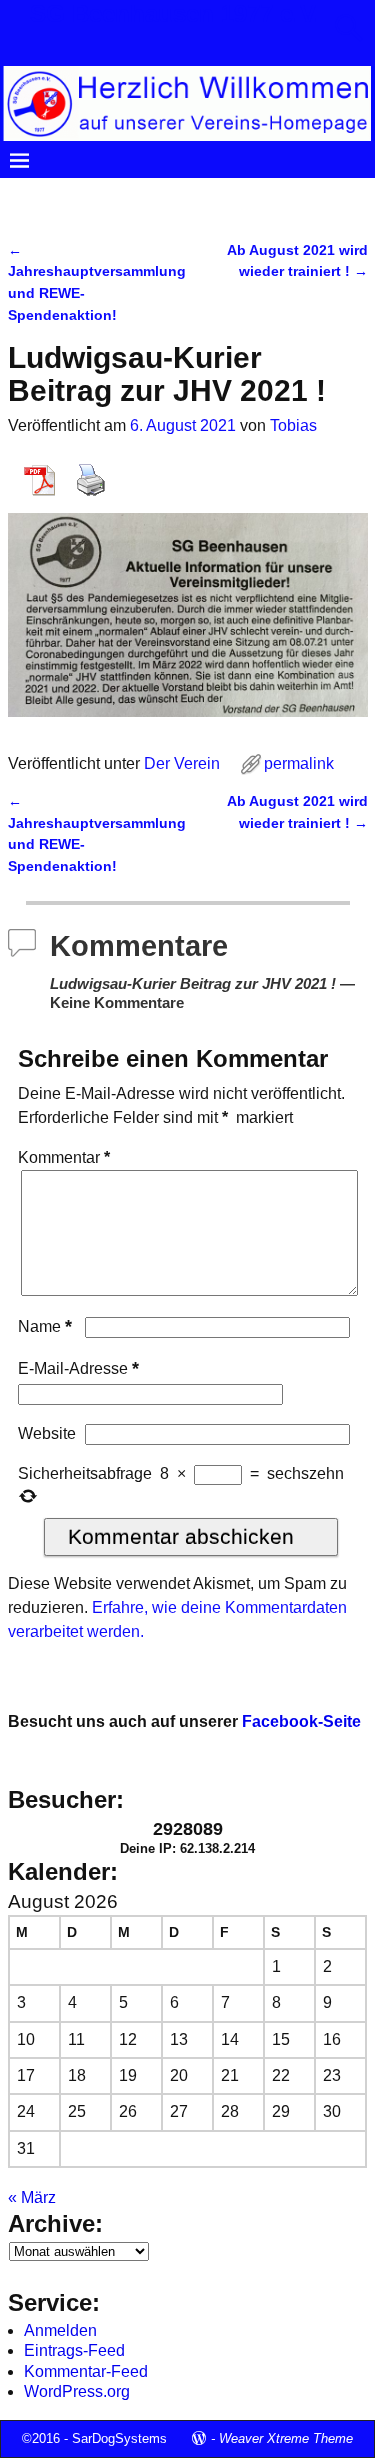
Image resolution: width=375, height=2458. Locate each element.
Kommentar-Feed (86, 2371)
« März (32, 2197)
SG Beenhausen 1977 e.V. (175, 13)
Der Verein (141, 194)
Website (47, 1433)
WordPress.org (77, 2391)
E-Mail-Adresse (78, 1368)
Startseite (53, 194)
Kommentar (64, 1157)
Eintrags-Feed (74, 2350)
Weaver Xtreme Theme (286, 2438)
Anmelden (60, 2330)
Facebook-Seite (301, 1721)
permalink (299, 763)
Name (45, 1326)
